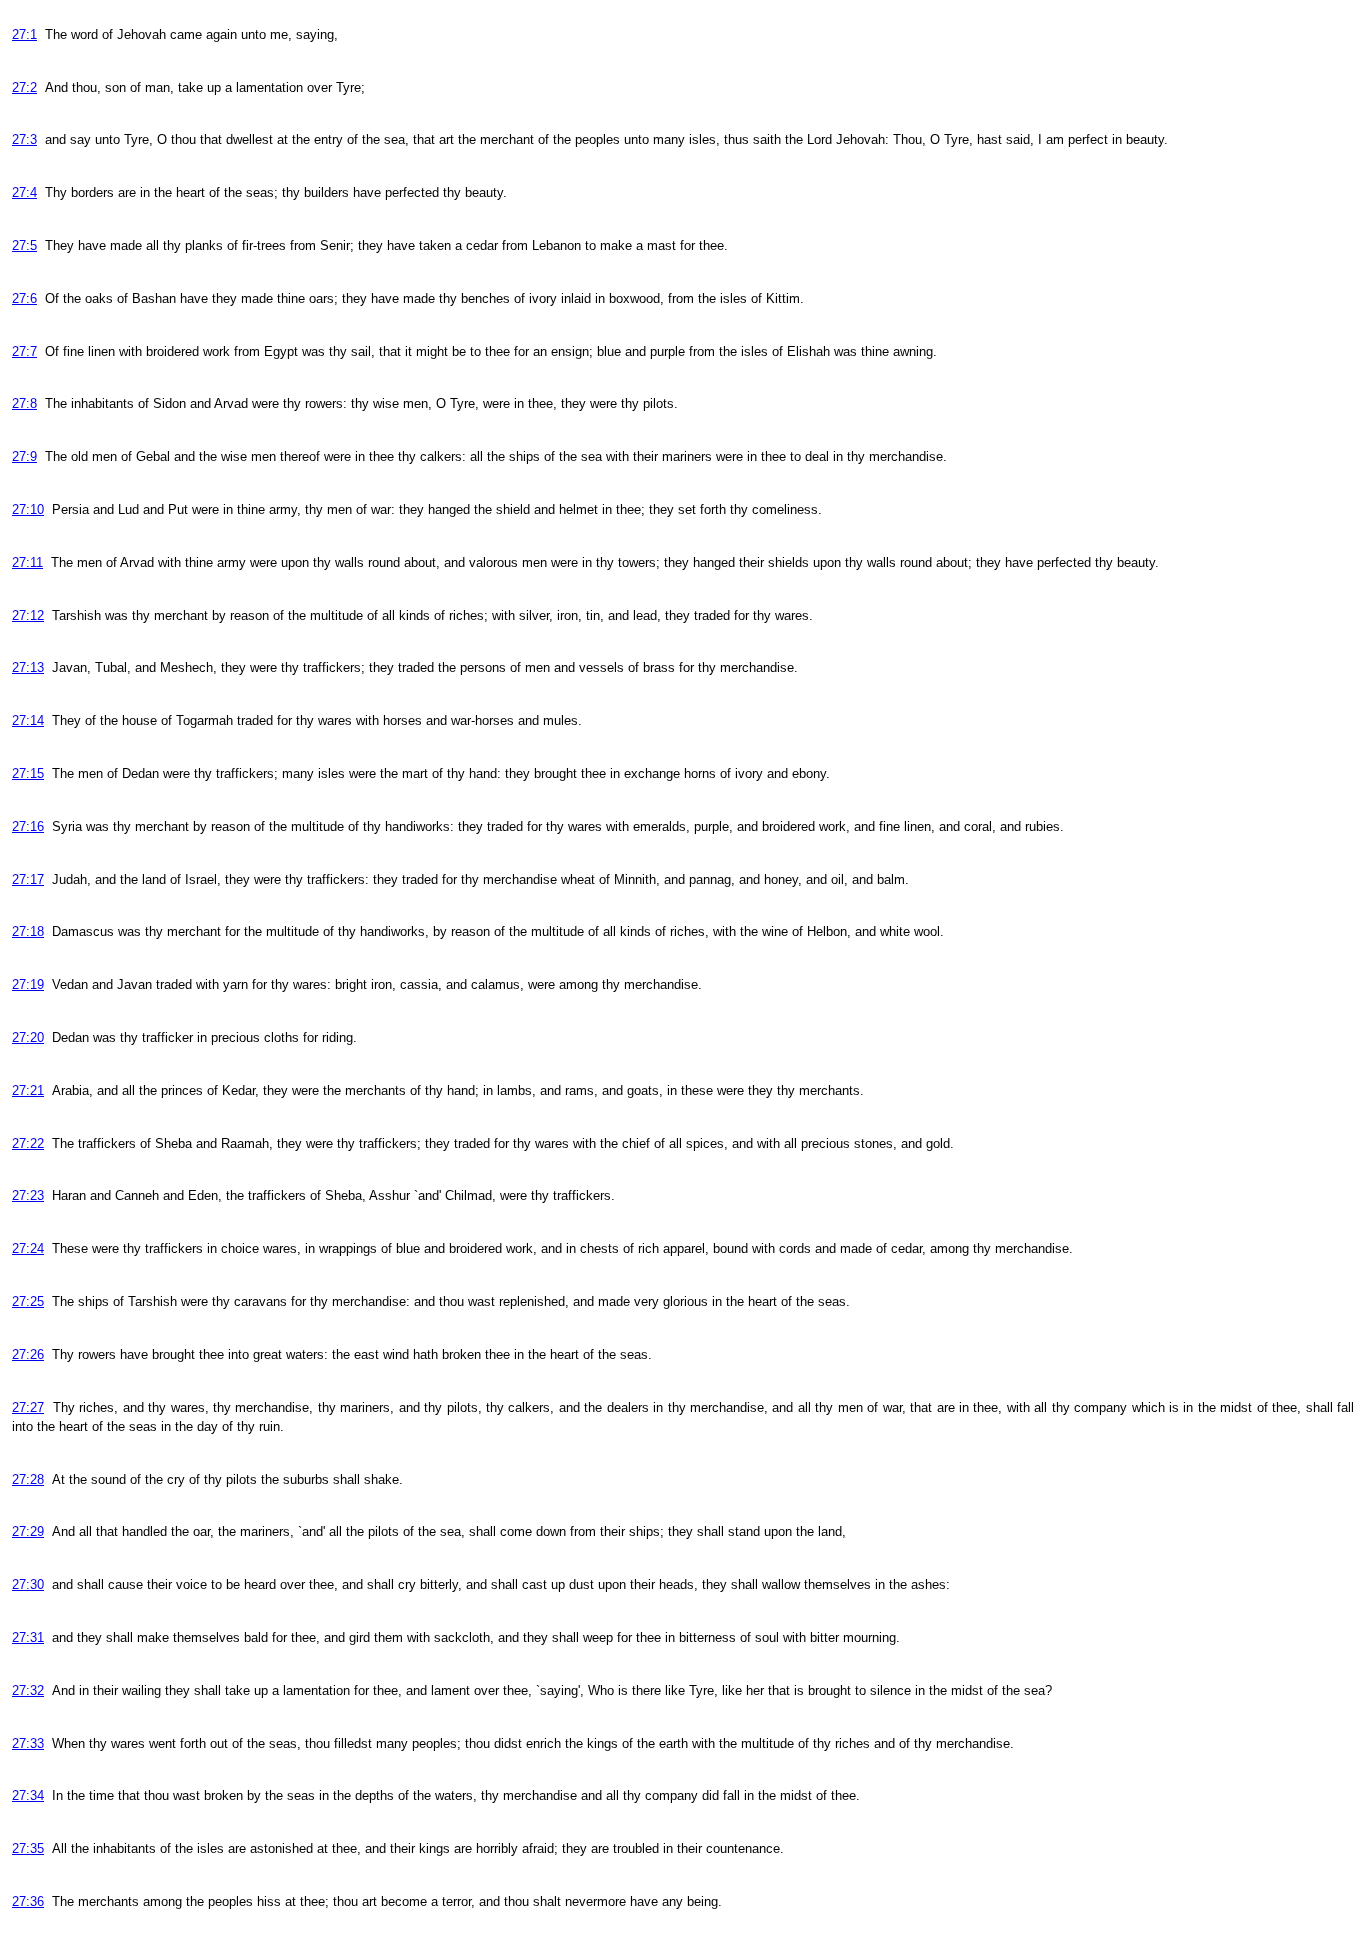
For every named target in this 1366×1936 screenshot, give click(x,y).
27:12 (28, 615)
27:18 (28, 931)
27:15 (28, 773)
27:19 (28, 984)
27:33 (28, 1743)
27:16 (28, 826)
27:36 (28, 1901)
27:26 (28, 1354)
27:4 (24, 192)
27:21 (28, 1090)
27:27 (28, 1407)
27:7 (24, 351)
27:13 (28, 667)
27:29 (28, 1531)
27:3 (24, 139)
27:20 (28, 1037)
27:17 (28, 879)
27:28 (28, 1479)
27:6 (24, 298)
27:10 (28, 509)
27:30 (28, 1584)
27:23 (28, 1195)
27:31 (28, 1637)
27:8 (24, 403)
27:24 (28, 1248)
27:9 (24, 456)
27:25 (28, 1301)
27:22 (28, 1143)
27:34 (28, 1795)
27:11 (27, 562)
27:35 (28, 1848)
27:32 (28, 1690)
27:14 (28, 720)
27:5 (24, 245)
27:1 (24, 34)
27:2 (24, 87)
